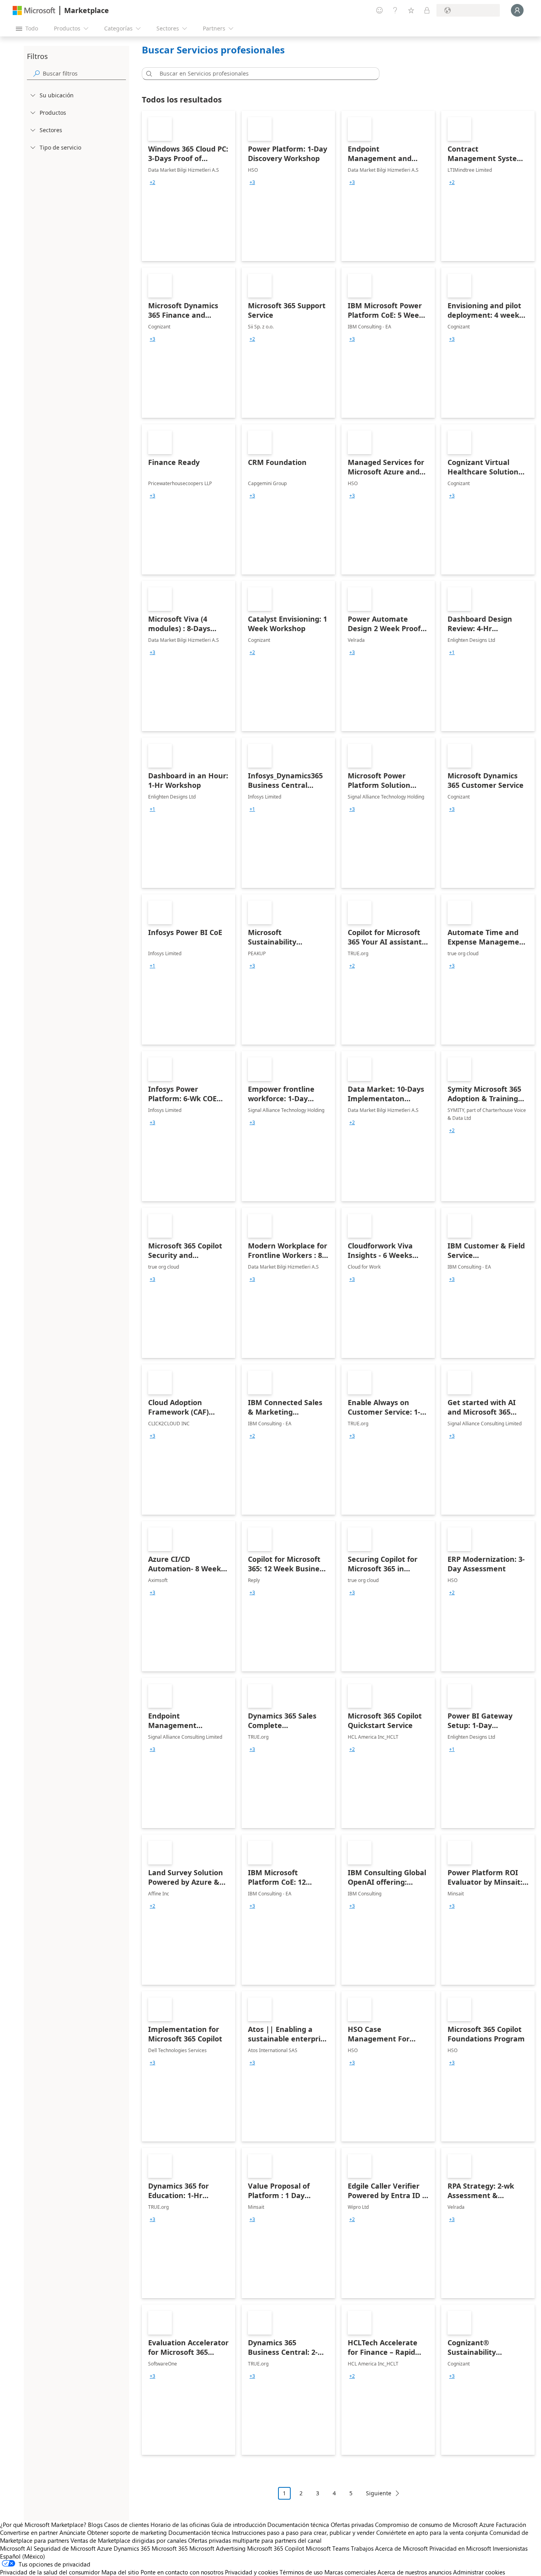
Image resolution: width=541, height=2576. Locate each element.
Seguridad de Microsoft (65, 2548)
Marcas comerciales (350, 2572)
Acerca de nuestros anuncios (414, 2572)
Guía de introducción (238, 2525)
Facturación (511, 2525)
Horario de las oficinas (180, 2525)
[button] (148, 74)
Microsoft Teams (328, 2548)
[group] (152, 182)
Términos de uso (301, 2572)
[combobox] (263, 74)
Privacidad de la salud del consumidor (50, 2572)
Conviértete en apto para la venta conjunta (432, 2532)
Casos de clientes (127, 2525)
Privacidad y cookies (251, 2572)
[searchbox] (84, 73)
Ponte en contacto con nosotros (182, 2572)
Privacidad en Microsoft (460, 2548)
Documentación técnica (298, 2525)
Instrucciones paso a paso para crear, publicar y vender (303, 2532)
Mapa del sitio (120, 2572)
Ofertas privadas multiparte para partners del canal (255, 2540)
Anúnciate (72, 2532)
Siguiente (379, 2493)
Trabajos (362, 2548)
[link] (189, 186)
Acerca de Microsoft (401, 2548)
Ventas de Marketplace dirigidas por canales (129, 2540)
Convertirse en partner (29, 2532)
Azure (105, 2548)
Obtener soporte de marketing (127, 2532)
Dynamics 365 (132, 2548)
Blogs (95, 2525)
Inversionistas (510, 2548)
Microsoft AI (16, 2548)
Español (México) (23, 2556)
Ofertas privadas (352, 2525)
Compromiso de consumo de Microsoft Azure (435, 2525)
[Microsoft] (34, 10)
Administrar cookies (479, 2572)
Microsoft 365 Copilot (276, 2548)
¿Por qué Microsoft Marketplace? (43, 2525)
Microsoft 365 (170, 2548)
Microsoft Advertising (217, 2548)
